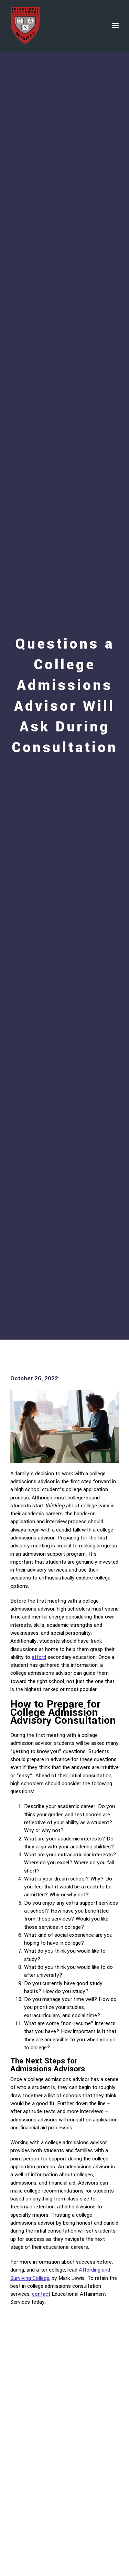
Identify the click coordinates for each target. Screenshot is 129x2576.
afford (39, 1657)
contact (41, 2294)
